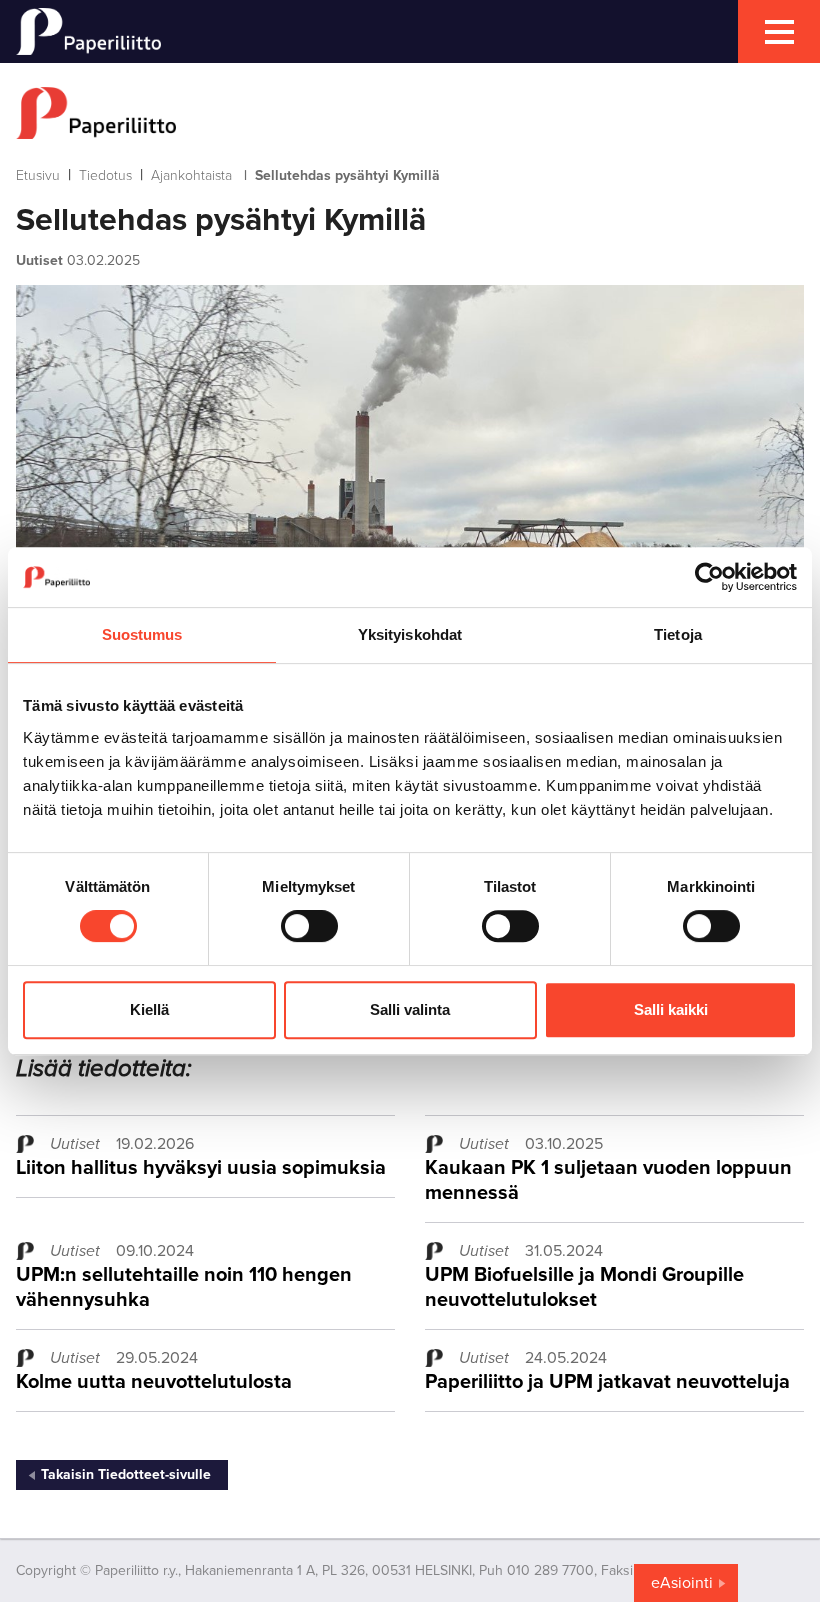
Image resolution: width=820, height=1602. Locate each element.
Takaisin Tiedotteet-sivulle (126, 1474)
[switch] (309, 926)
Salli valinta (410, 1009)
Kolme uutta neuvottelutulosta (154, 1382)
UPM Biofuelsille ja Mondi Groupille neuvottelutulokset (584, 1287)
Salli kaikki (671, 1009)
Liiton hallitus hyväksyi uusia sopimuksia (201, 1168)
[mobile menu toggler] (779, 31)
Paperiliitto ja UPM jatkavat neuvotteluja (607, 1382)
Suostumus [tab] (142, 634)
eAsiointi (682, 1583)
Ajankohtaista (191, 175)
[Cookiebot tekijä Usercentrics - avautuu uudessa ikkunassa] (709, 577)
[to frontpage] (410, 113)
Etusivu (38, 175)
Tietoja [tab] (678, 634)
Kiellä (149, 1009)
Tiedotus (105, 175)
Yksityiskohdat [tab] (410, 634)
